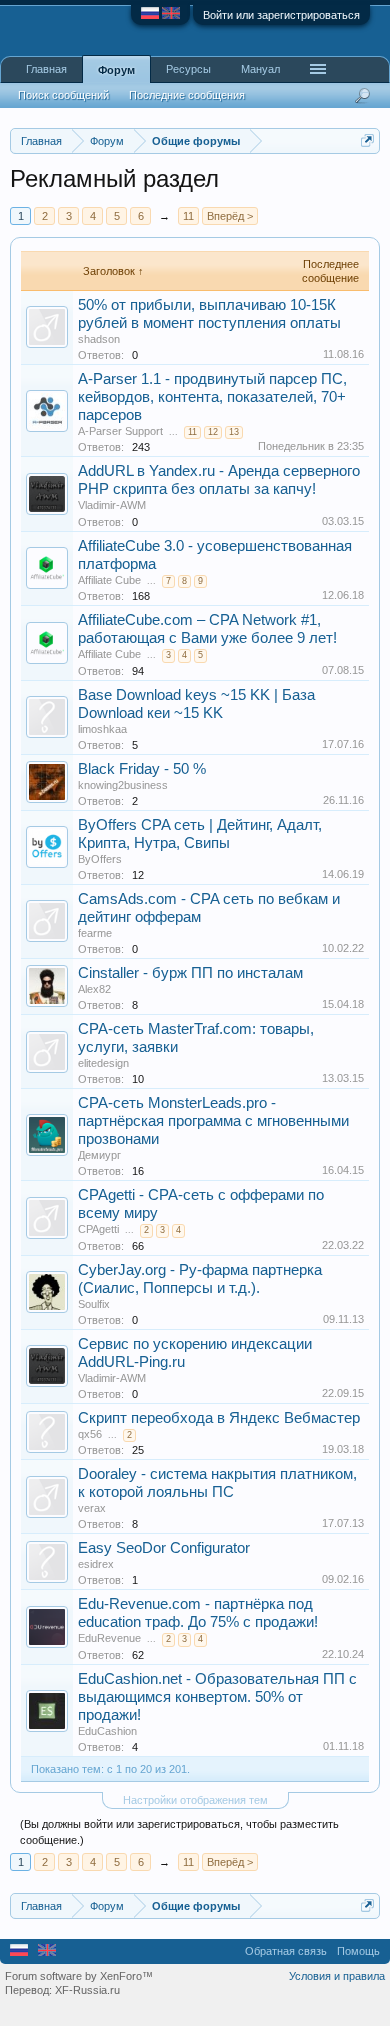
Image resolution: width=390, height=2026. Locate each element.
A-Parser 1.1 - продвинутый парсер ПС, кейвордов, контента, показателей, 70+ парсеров (212, 397)
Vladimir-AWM (112, 505)
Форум (116, 70)
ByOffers (100, 859)
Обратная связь (286, 1951)
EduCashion (107, 1731)
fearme (95, 933)
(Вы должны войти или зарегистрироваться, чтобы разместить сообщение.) (179, 1832)
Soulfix (94, 1304)
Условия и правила (337, 1976)
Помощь (358, 1951)
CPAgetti (98, 1229)
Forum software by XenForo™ (79, 1976)
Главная (46, 69)
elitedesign (103, 1063)
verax (92, 1508)
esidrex (96, 1564)
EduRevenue (109, 1638)
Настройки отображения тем (195, 1800)
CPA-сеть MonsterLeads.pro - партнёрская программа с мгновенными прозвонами (213, 1121)
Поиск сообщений (63, 95)
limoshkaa (102, 729)
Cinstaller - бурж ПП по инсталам (190, 973)
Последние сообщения (187, 95)
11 (188, 216)
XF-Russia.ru (87, 1990)
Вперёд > (230, 216)
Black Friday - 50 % (142, 769)
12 (213, 432)
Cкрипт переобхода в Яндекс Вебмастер (219, 1418)
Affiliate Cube (109, 580)
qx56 (90, 1434)
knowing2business (123, 785)
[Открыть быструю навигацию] (367, 140)
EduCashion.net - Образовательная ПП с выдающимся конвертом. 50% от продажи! (217, 1697)
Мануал (260, 69)
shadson (99, 339)
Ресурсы (188, 69)
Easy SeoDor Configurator (164, 1548)
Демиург (99, 1155)
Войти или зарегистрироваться (281, 15)
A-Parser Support (120, 431)
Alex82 (94, 989)
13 (234, 432)
